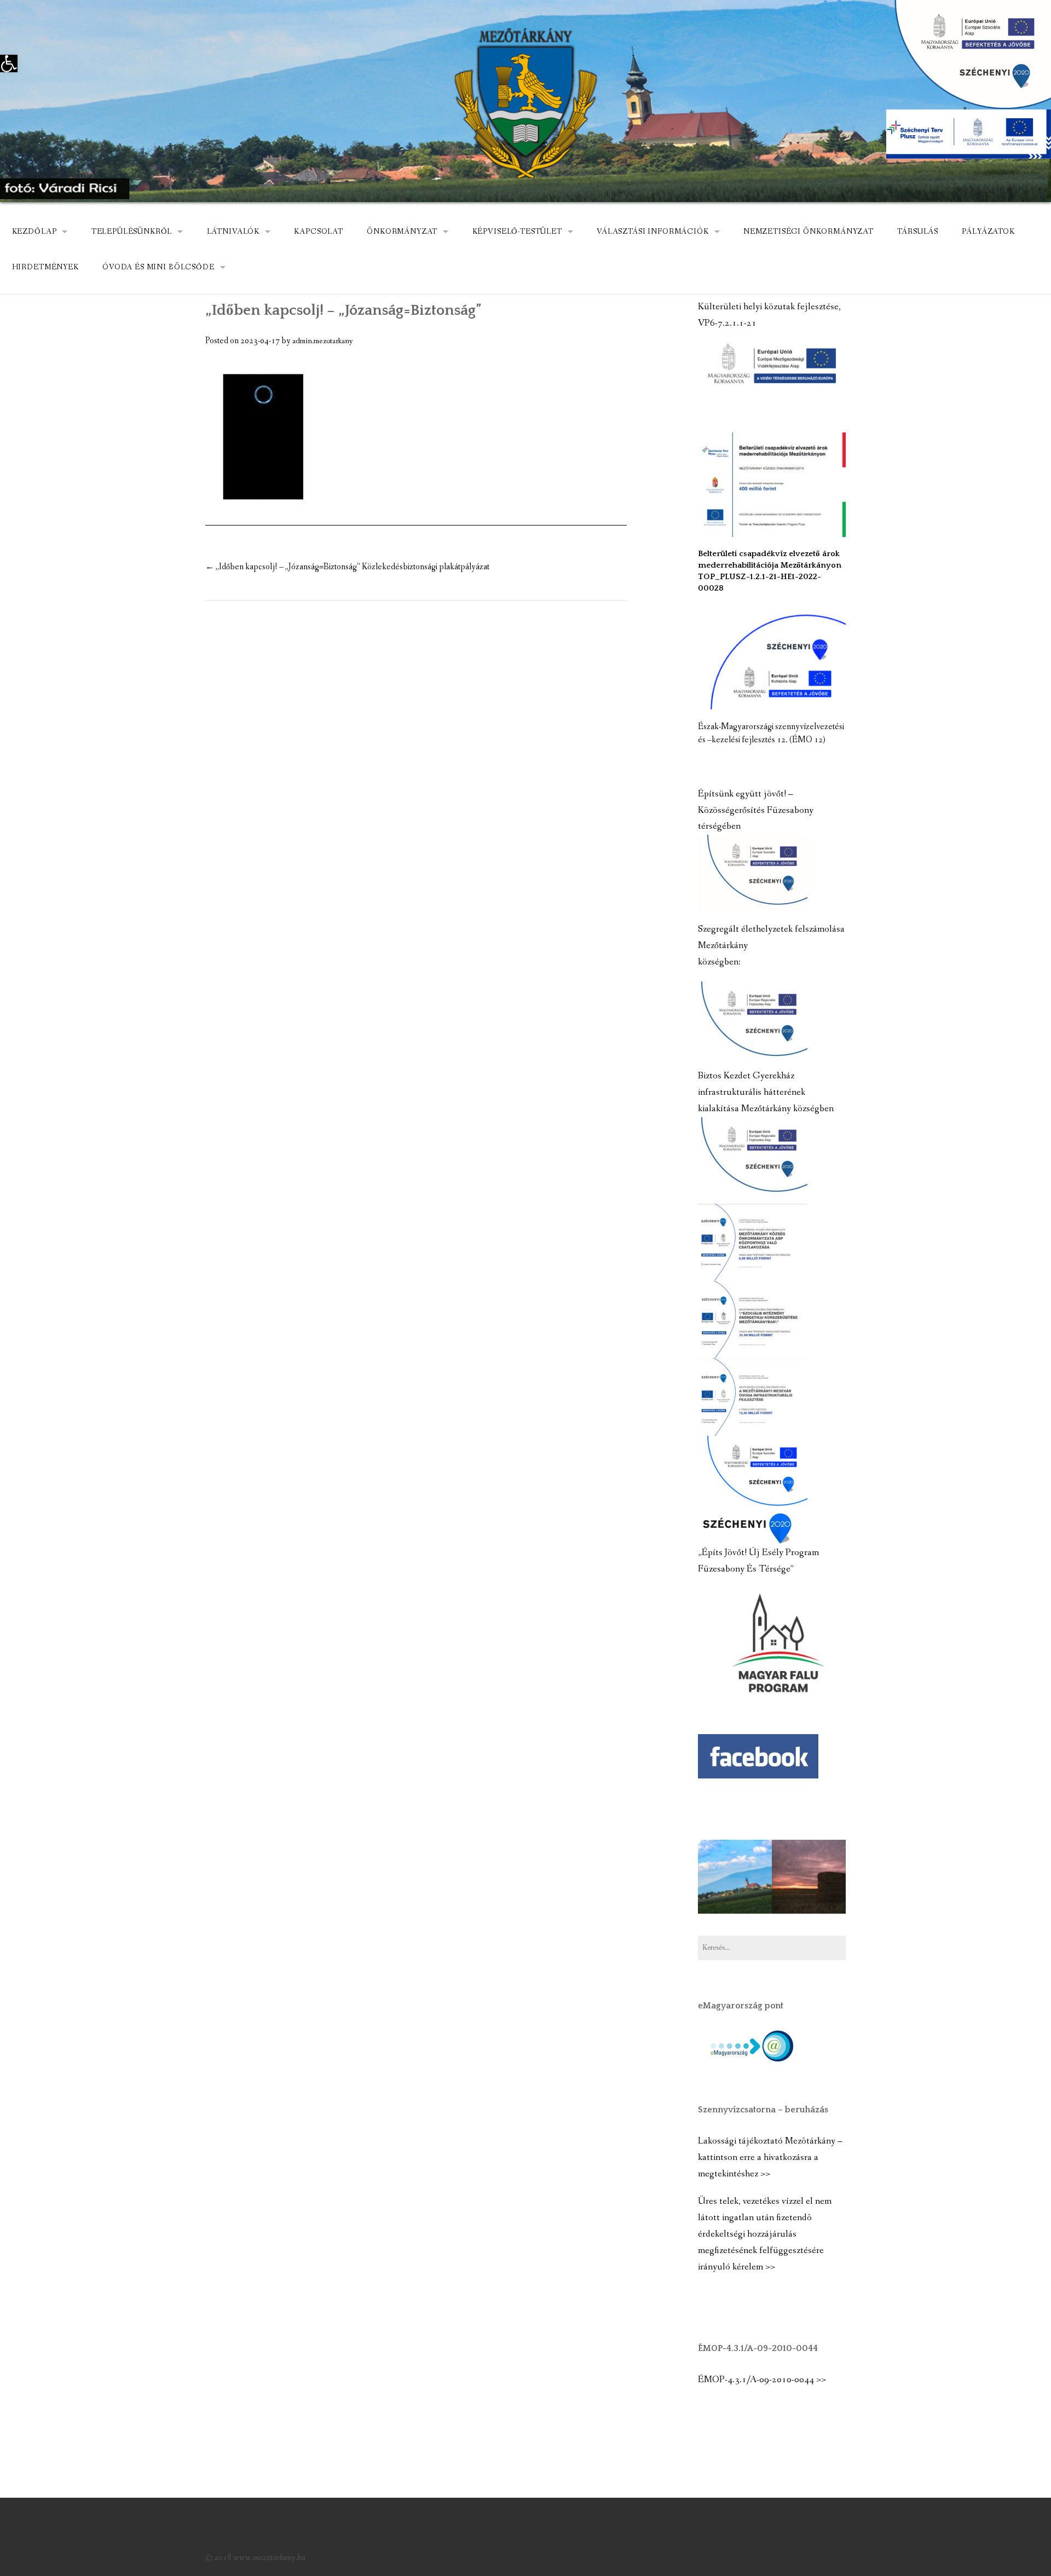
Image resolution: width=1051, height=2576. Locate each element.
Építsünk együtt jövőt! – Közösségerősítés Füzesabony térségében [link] (756, 810)
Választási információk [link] (652, 232)
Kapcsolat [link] (319, 232)
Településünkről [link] (132, 232)
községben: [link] (719, 962)
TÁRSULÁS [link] (918, 232)
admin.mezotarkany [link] (323, 341)
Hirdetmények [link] (45, 267)
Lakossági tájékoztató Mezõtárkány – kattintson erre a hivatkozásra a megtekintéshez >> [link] (770, 2158)
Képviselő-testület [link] (517, 232)
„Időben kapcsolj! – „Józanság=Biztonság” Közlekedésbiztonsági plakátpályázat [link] (347, 567)
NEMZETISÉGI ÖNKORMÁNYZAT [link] (809, 232)
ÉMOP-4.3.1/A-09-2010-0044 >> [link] (762, 2380)
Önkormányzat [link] (402, 232)
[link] (9, 63)
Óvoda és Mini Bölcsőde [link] (158, 267)
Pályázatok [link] (988, 232)
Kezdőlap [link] (34, 232)
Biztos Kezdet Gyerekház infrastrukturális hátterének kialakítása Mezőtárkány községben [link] (766, 1092)
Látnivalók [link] (233, 232)
